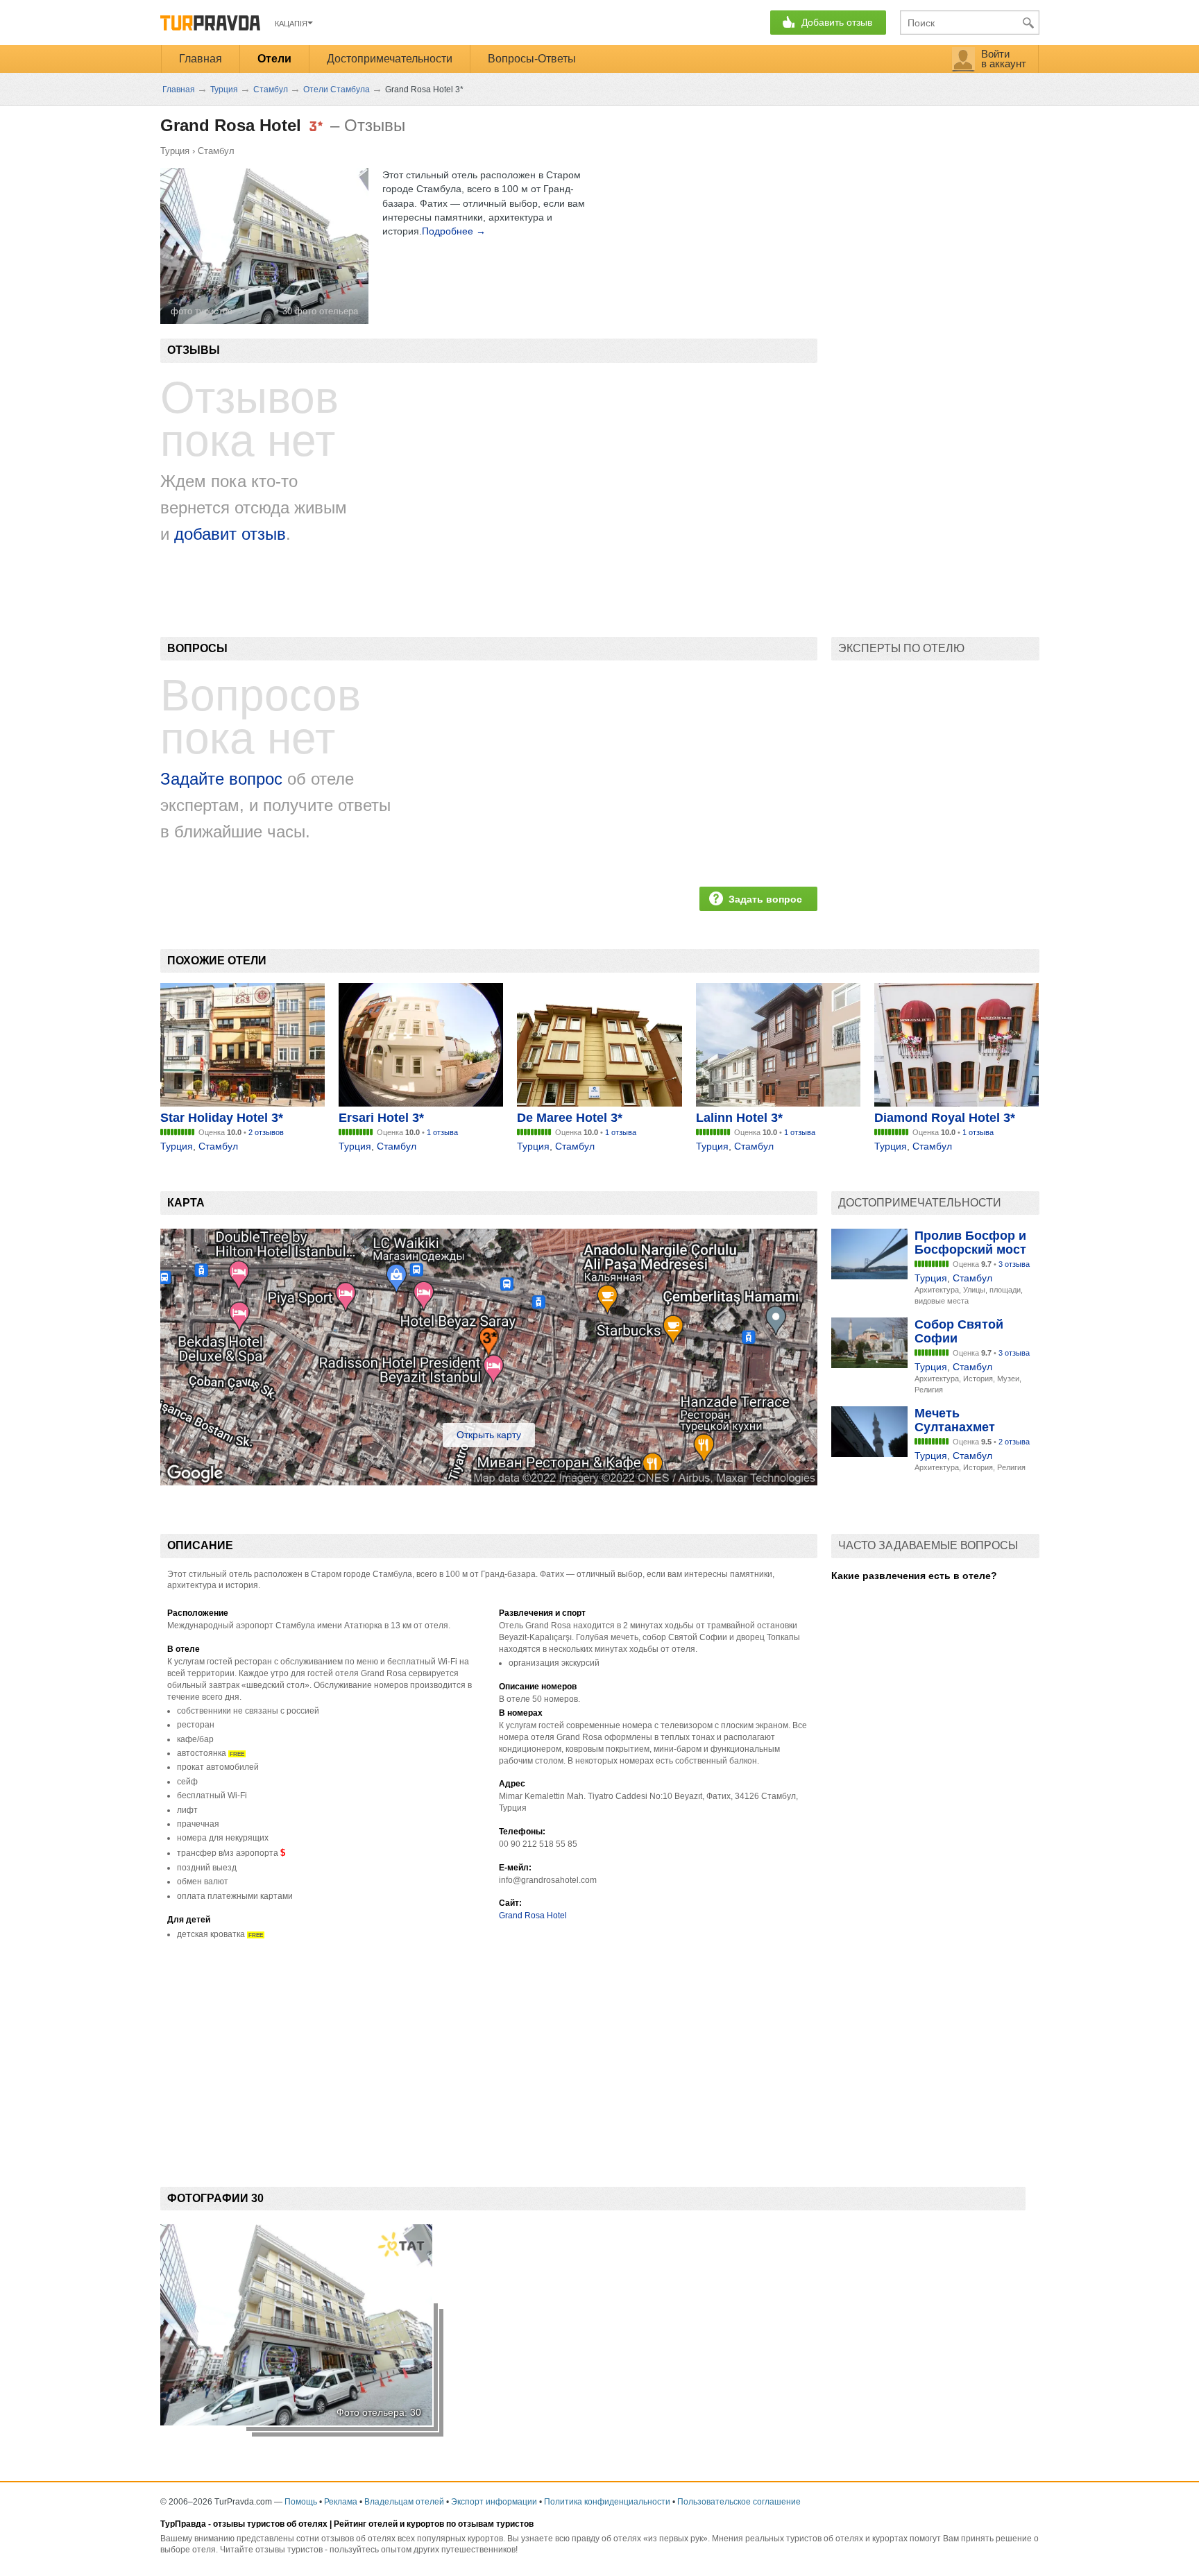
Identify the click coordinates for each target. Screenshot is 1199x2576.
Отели (274, 59)
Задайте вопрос (221, 779)
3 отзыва (1014, 1264)
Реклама (341, 2502)
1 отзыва (442, 1132)
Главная (201, 59)
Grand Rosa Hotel (533, 1916)
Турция (175, 151)
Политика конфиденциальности (607, 2502)
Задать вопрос (765, 899)
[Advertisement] (413, 2052)
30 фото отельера (320, 311)
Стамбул (216, 151)
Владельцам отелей (404, 2502)
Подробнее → (454, 231)
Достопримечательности (390, 59)
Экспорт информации (494, 2502)
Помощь (301, 2502)
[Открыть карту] (489, 1482)
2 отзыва (1014, 1442)
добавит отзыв (230, 534)
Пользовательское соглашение (739, 2502)
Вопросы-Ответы (532, 59)
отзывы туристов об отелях (270, 2524)
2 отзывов (266, 1132)
